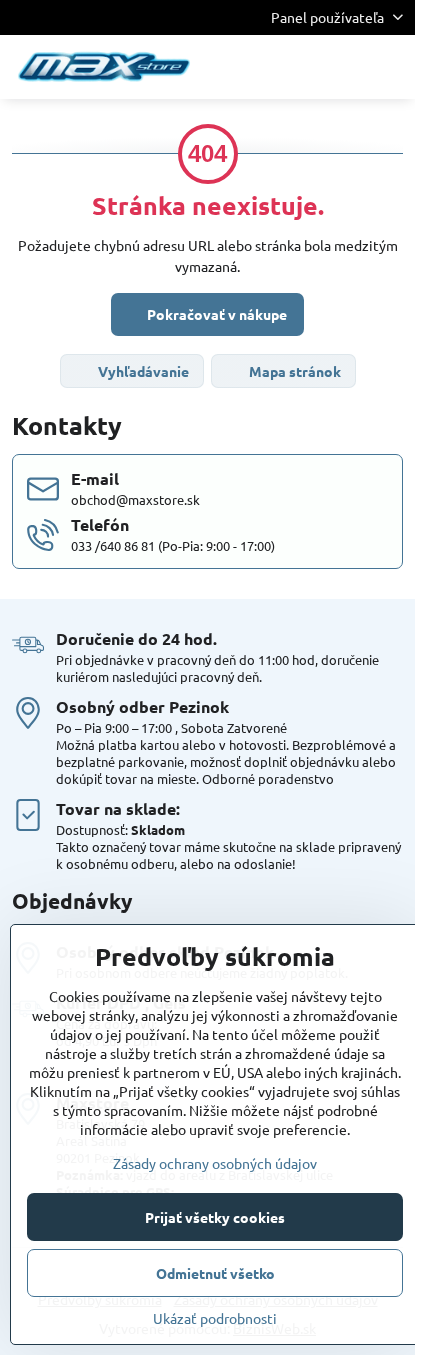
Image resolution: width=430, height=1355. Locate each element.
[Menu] (391, 67)
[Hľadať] (295, 67)
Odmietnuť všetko (215, 1273)
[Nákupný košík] (343, 67)
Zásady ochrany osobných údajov (215, 1163)
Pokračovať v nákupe (215, 314)
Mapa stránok (293, 371)
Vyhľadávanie (142, 371)
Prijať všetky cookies (215, 1217)
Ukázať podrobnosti (215, 1318)
